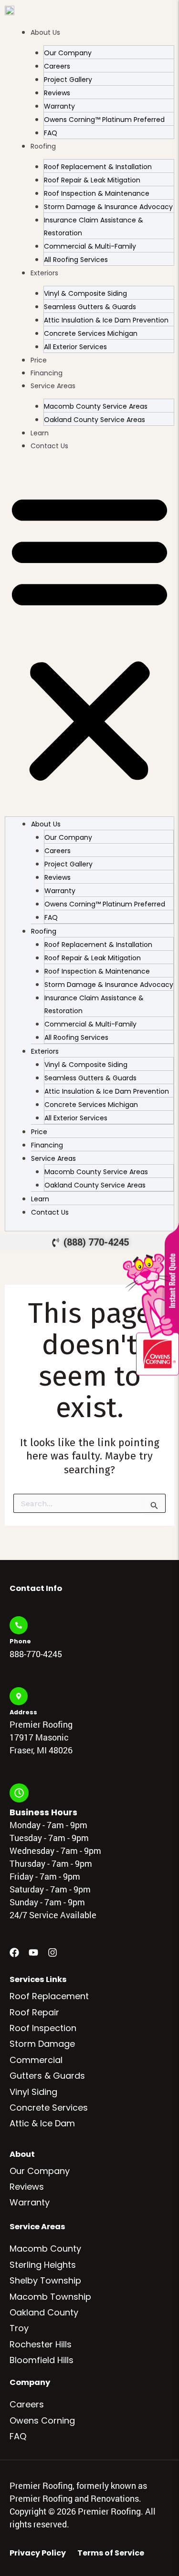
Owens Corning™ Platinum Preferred (104, 120)
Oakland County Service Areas (95, 420)
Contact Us (49, 446)
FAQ (51, 133)
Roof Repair (34, 2012)
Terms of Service (111, 2553)
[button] (89, 637)
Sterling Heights (43, 2265)
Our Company (40, 2171)
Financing (47, 373)
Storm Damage (42, 2044)
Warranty (30, 2202)
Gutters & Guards (47, 2076)
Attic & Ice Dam (42, 2123)
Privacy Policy (38, 2553)
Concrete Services (49, 2108)
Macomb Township (50, 2297)
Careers (27, 2404)
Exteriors (44, 273)
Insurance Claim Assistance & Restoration (94, 226)
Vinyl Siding (33, 2092)
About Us (45, 32)
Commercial (36, 2060)
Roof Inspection (43, 2028)
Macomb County (45, 2249)
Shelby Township (45, 2280)
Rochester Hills (41, 2344)
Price (39, 360)
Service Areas (53, 386)
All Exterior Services (75, 347)
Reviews (27, 2187)
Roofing (43, 146)
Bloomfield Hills (42, 2360)
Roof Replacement (49, 1996)
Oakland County (44, 2312)
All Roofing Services (76, 260)
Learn (40, 433)
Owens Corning (42, 2420)
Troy (19, 2328)
